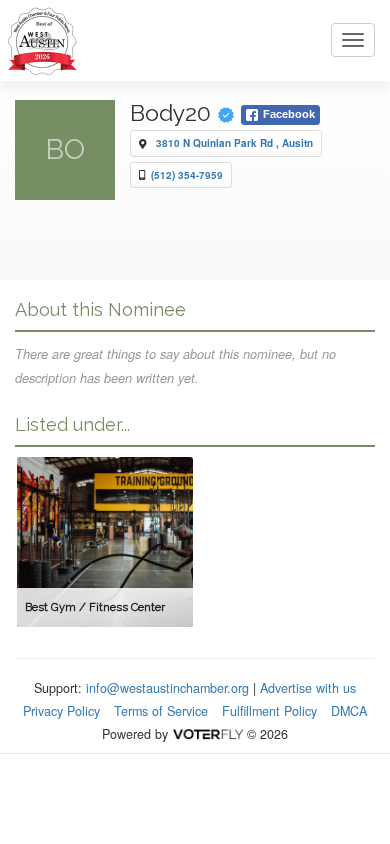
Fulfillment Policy (269, 711)
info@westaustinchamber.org (167, 688)
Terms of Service (161, 711)
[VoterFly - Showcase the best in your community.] (207, 734)
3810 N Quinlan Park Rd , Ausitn (234, 143)
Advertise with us (308, 688)
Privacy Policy (61, 711)
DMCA (349, 711)
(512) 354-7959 (187, 175)
